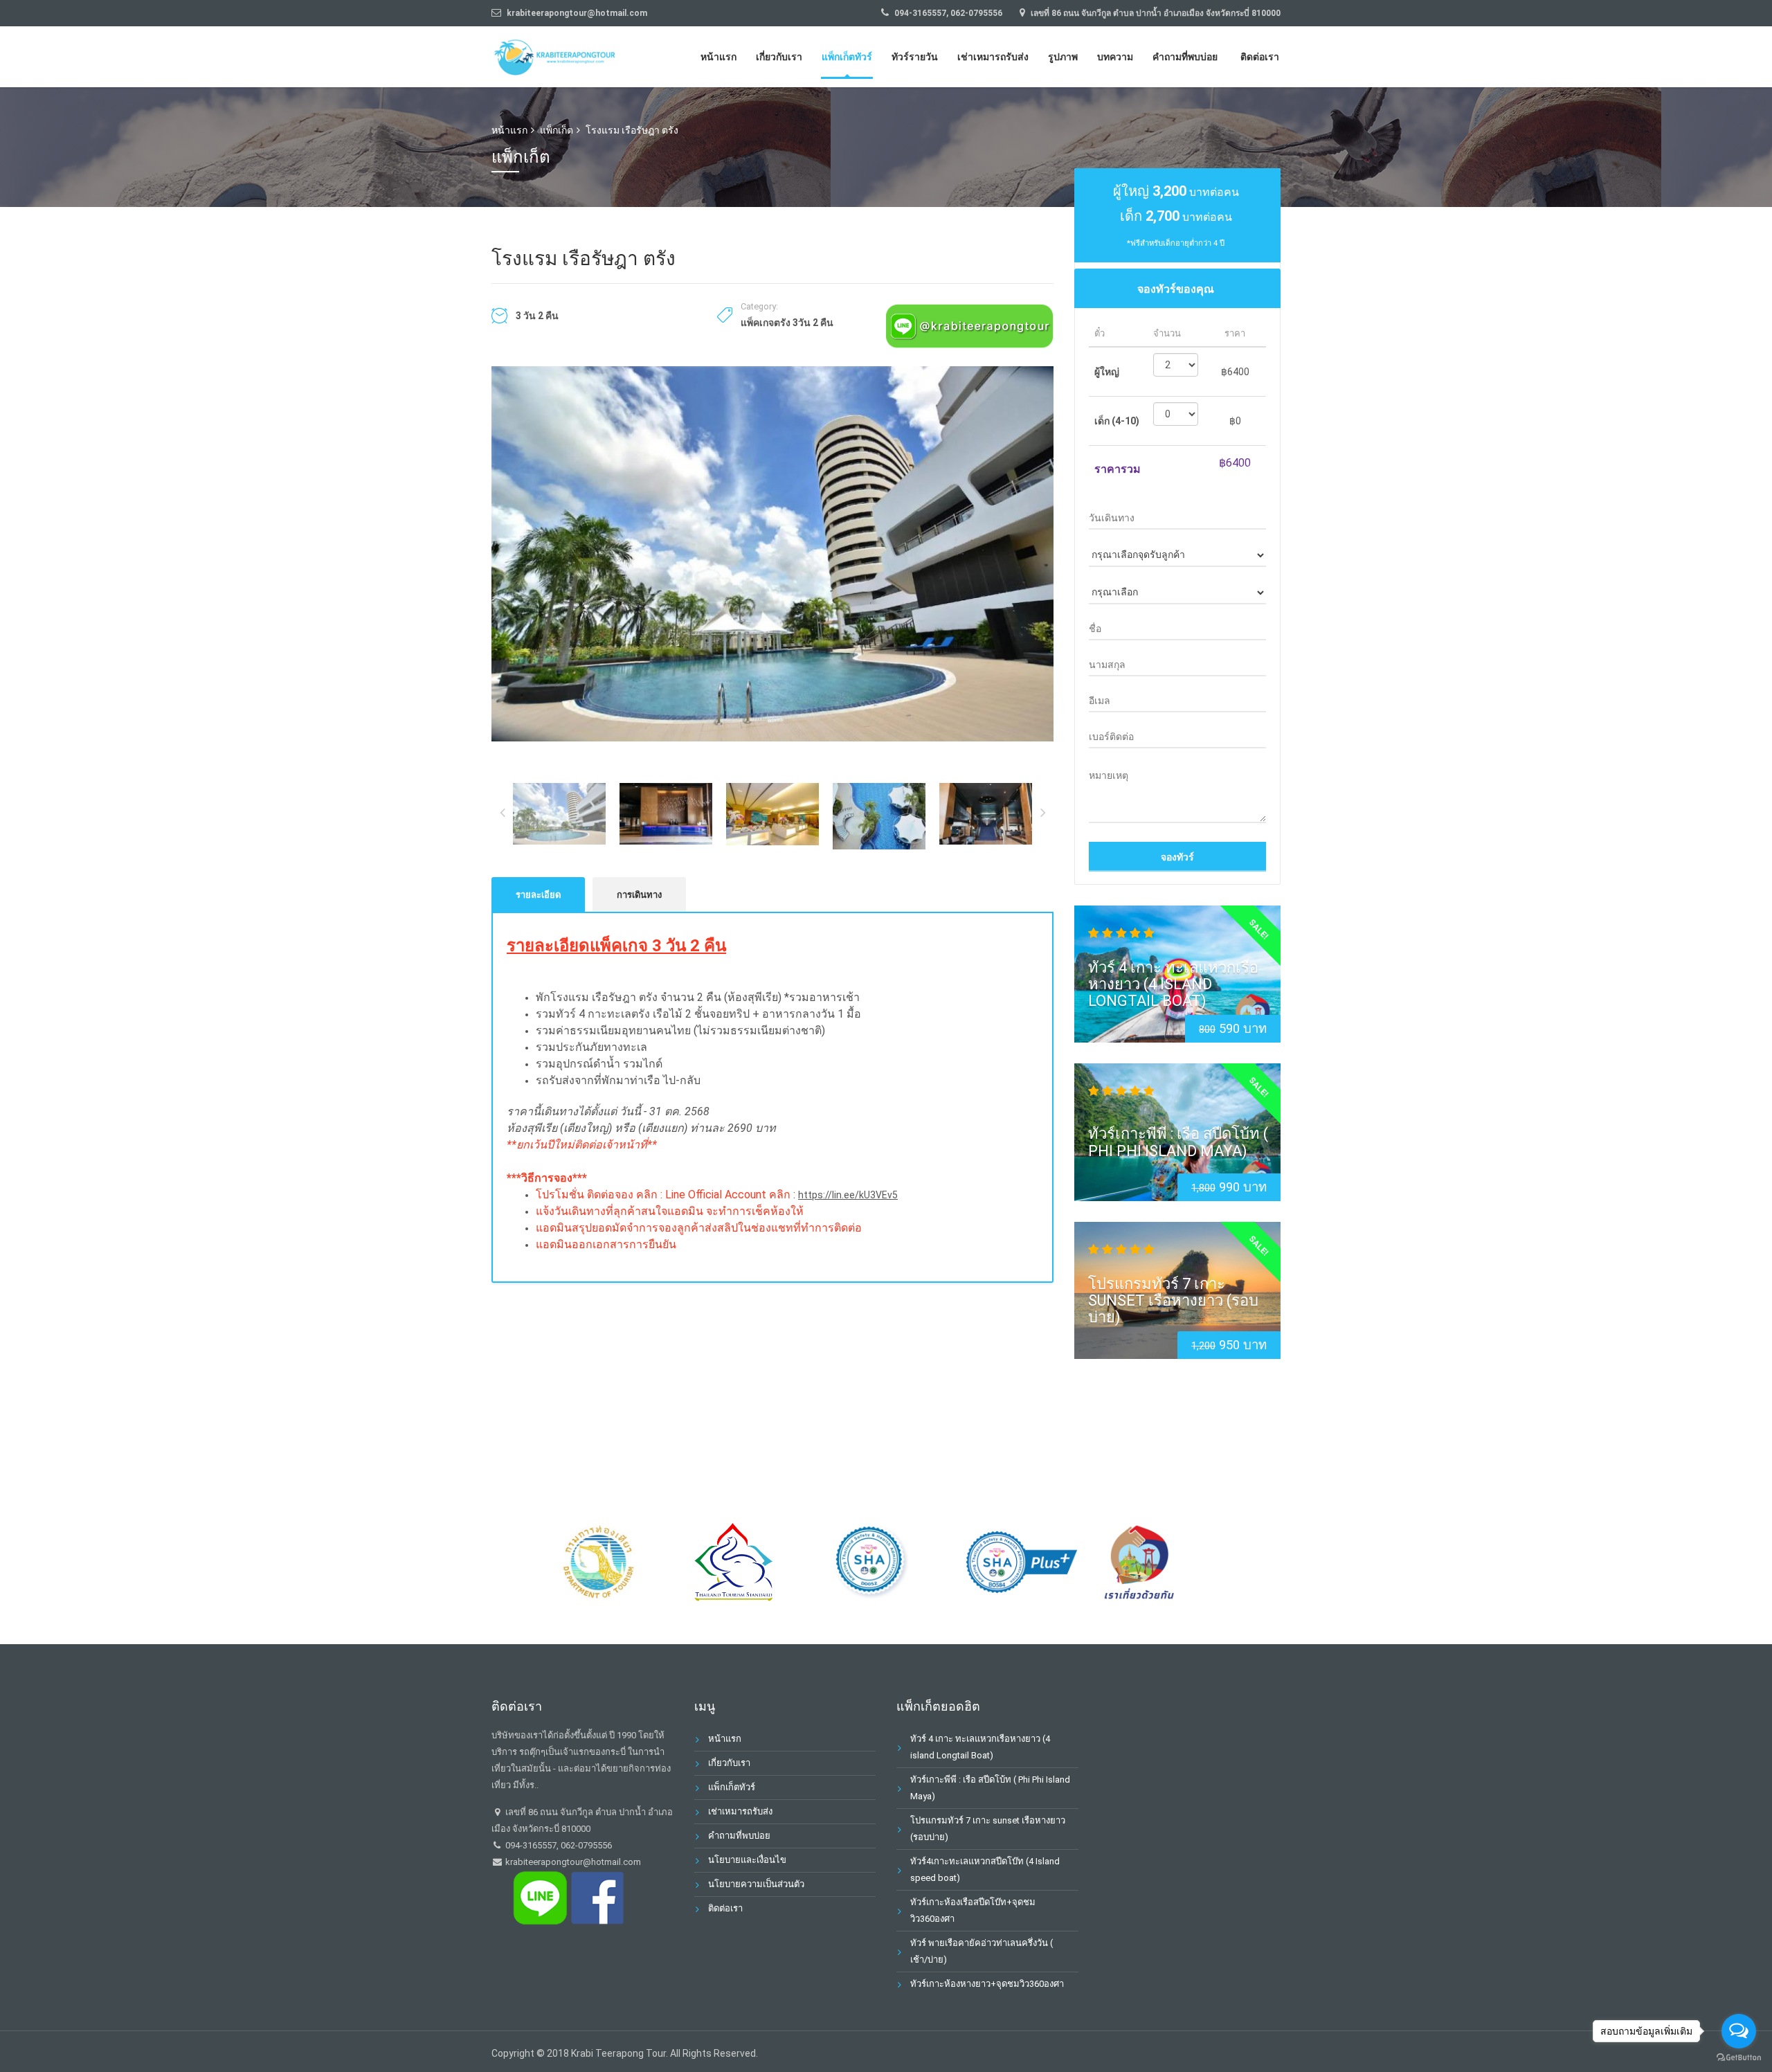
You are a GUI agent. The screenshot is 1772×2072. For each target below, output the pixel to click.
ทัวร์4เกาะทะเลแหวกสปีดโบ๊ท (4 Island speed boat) (985, 1870)
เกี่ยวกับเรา (779, 57)
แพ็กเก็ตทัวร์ (847, 57)
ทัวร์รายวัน (915, 57)
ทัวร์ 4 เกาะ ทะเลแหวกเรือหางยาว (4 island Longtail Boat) (1173, 984)
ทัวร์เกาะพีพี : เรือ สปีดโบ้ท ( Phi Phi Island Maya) (1178, 1142)
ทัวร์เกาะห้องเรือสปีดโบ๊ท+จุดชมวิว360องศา (973, 1910)
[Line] (970, 325)
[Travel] (557, 55)
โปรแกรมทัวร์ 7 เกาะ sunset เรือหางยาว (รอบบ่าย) (1173, 1300)
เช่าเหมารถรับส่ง (993, 57)
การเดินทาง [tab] (639, 895)
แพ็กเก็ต (557, 130)
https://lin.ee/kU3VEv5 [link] (848, 1195)
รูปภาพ (1063, 57)
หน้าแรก (718, 57)
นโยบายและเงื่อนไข (747, 1860)
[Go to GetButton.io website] (1739, 2058)
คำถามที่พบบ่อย (1185, 57)
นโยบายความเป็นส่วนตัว (756, 1884)
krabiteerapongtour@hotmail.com (572, 1862)
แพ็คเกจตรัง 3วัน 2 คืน (787, 323)
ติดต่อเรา (1260, 57)
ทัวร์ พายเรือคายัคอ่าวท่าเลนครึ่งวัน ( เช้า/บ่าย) (982, 1951)
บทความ (1115, 57)
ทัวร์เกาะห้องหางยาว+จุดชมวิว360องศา (987, 1984)
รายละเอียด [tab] (538, 895)
